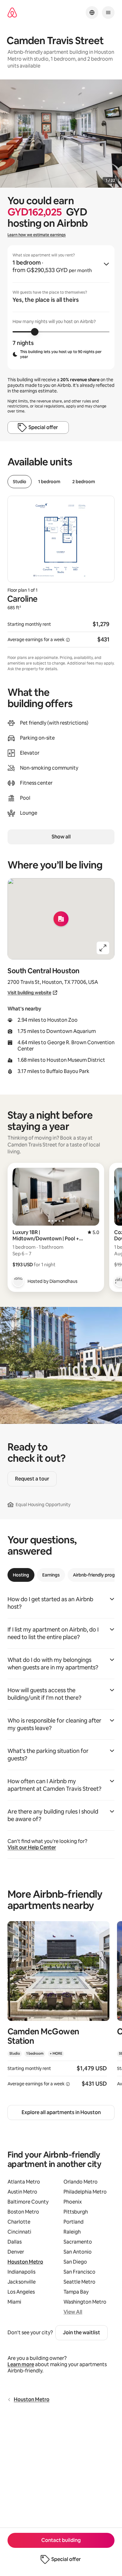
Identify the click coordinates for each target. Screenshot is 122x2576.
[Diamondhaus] (18, 1281)
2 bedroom (84, 482)
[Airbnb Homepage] (12, 13)
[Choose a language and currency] (92, 13)
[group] (61, 307)
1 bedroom (49, 482)
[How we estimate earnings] (68, 640)
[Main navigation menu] (108, 13)
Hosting (21, 1575)
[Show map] (61, 919)
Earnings (51, 1575)
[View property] (58, 2008)
